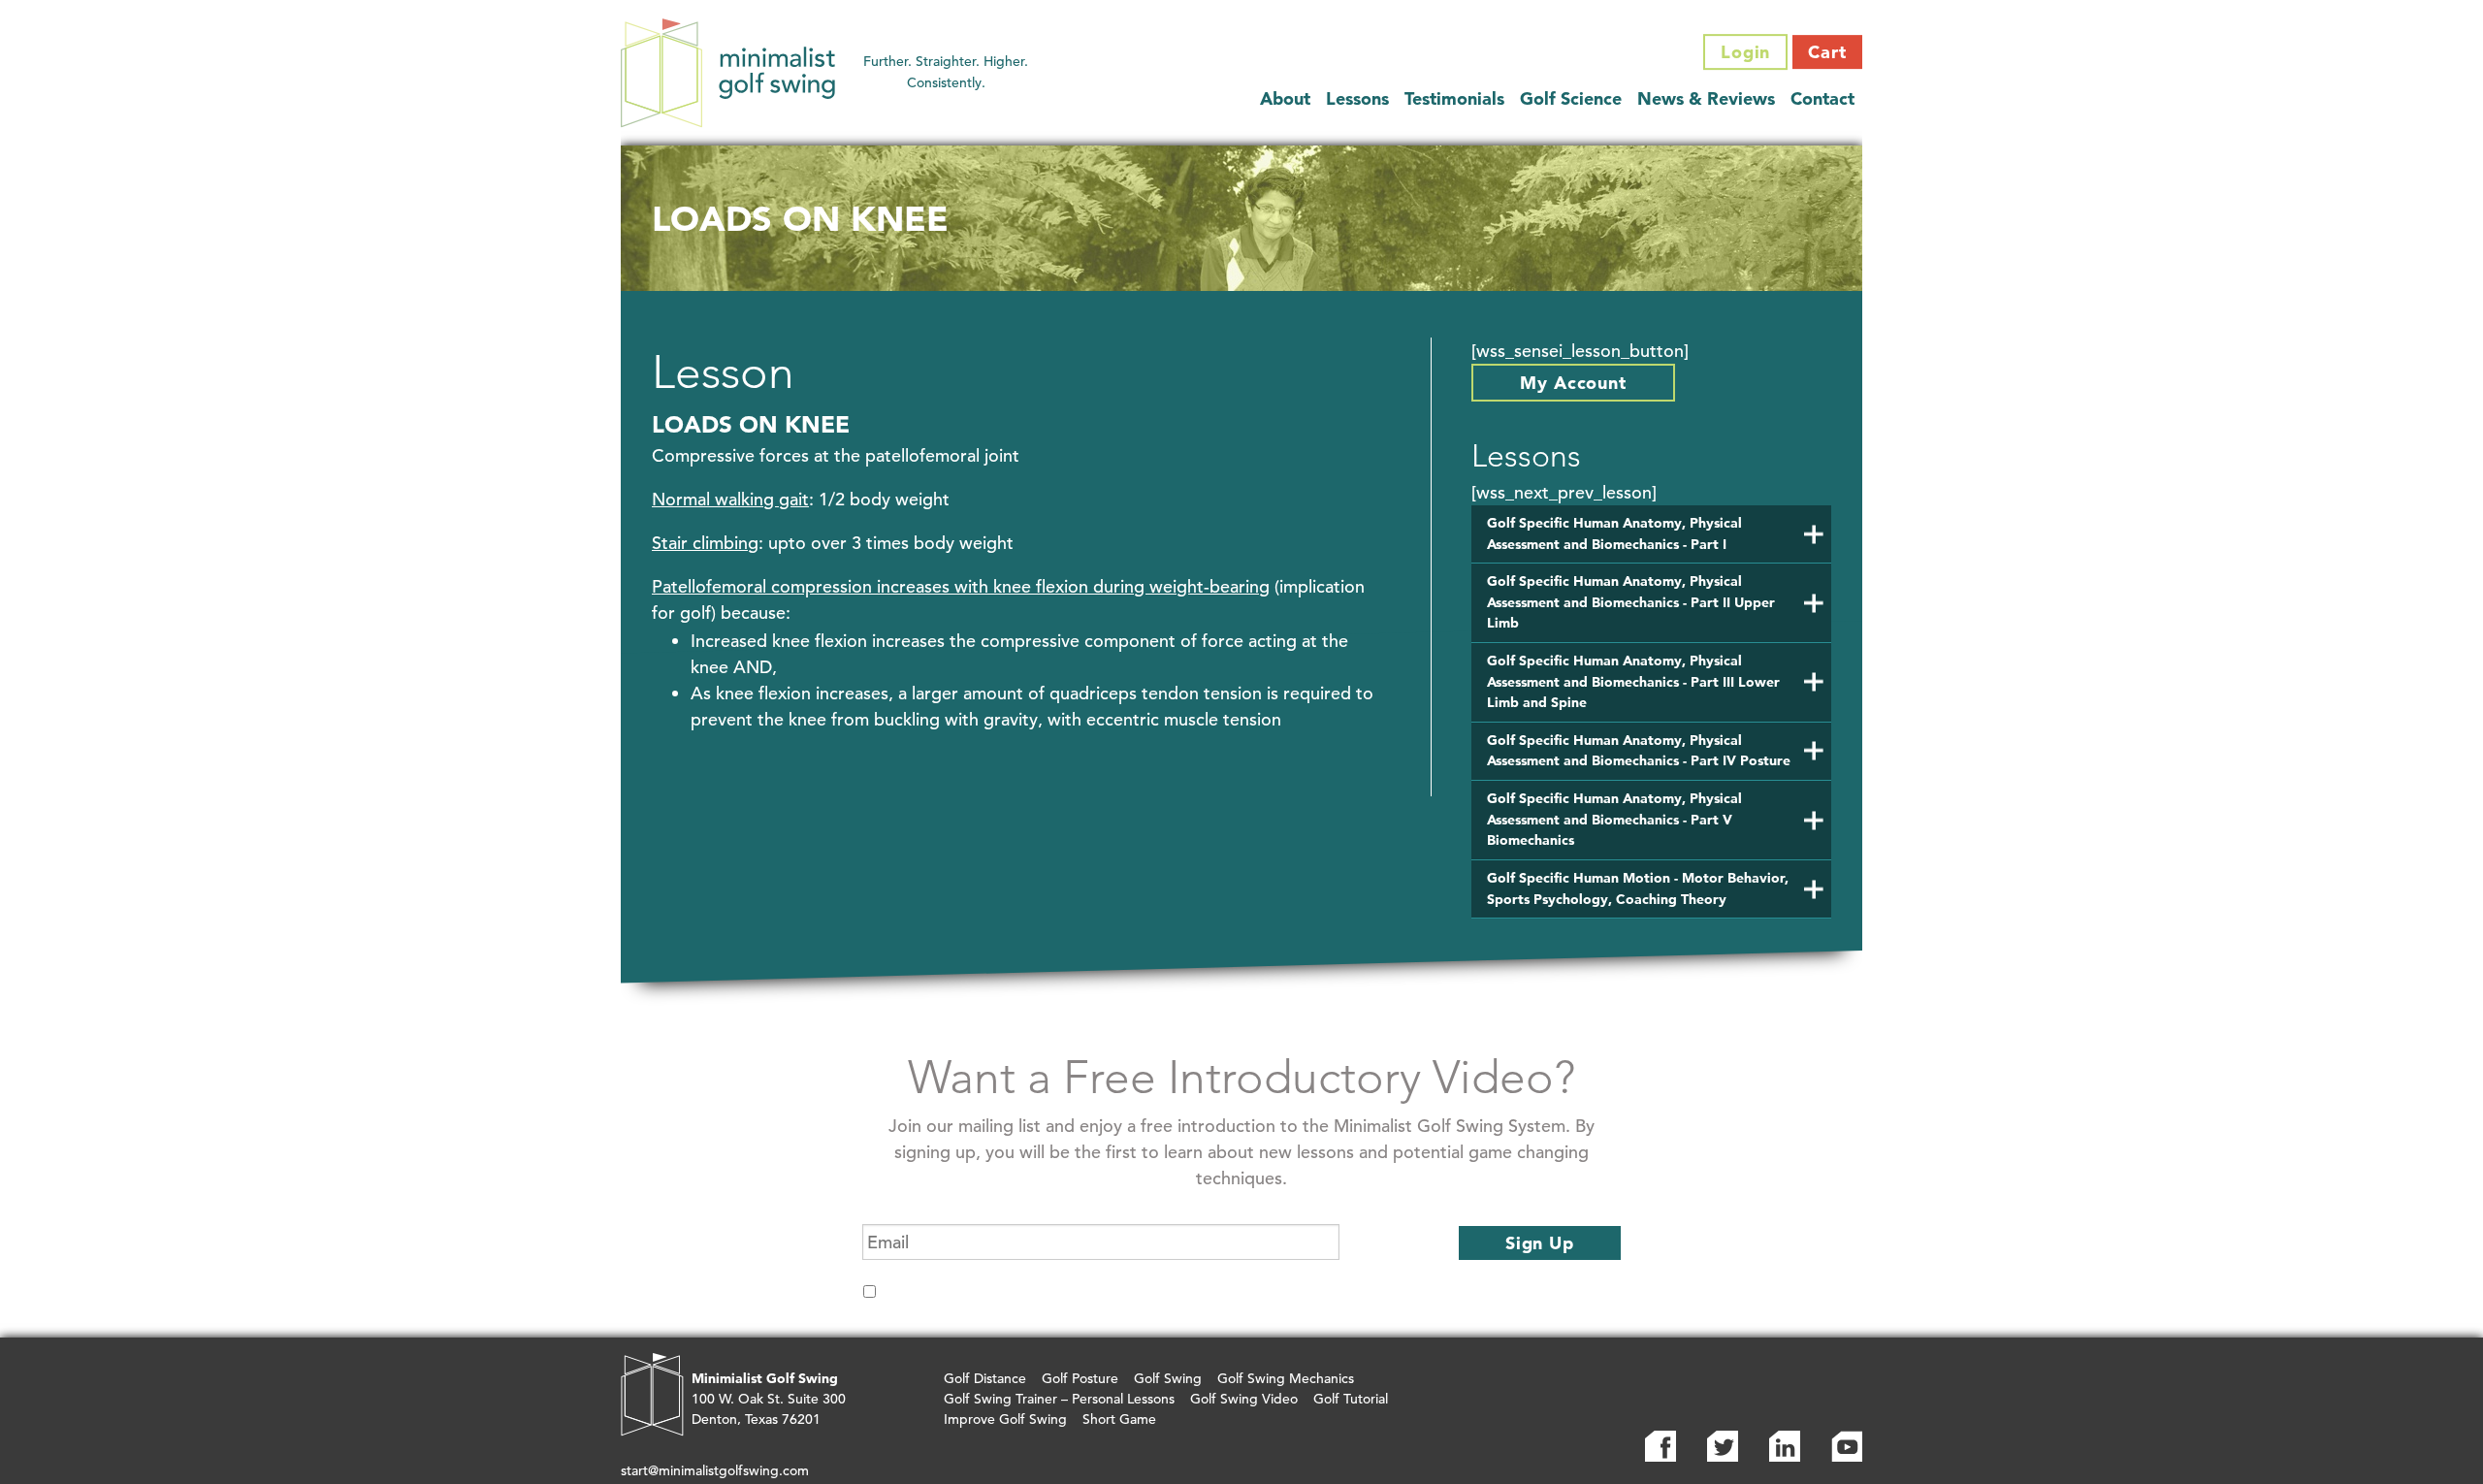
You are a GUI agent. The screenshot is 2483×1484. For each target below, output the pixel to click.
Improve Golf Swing (1005, 1419)
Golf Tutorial (1351, 1399)
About (1285, 98)
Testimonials (1454, 98)
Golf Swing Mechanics (1286, 1378)
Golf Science (1571, 98)
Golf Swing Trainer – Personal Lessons (1059, 1399)
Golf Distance (985, 1378)
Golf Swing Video (1244, 1399)
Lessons (1357, 98)
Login (1746, 52)
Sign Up (1540, 1243)
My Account (1573, 383)
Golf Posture (1080, 1378)
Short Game (1119, 1419)
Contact (1822, 98)
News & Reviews (1706, 98)
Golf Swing (1168, 1378)
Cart (1827, 52)
